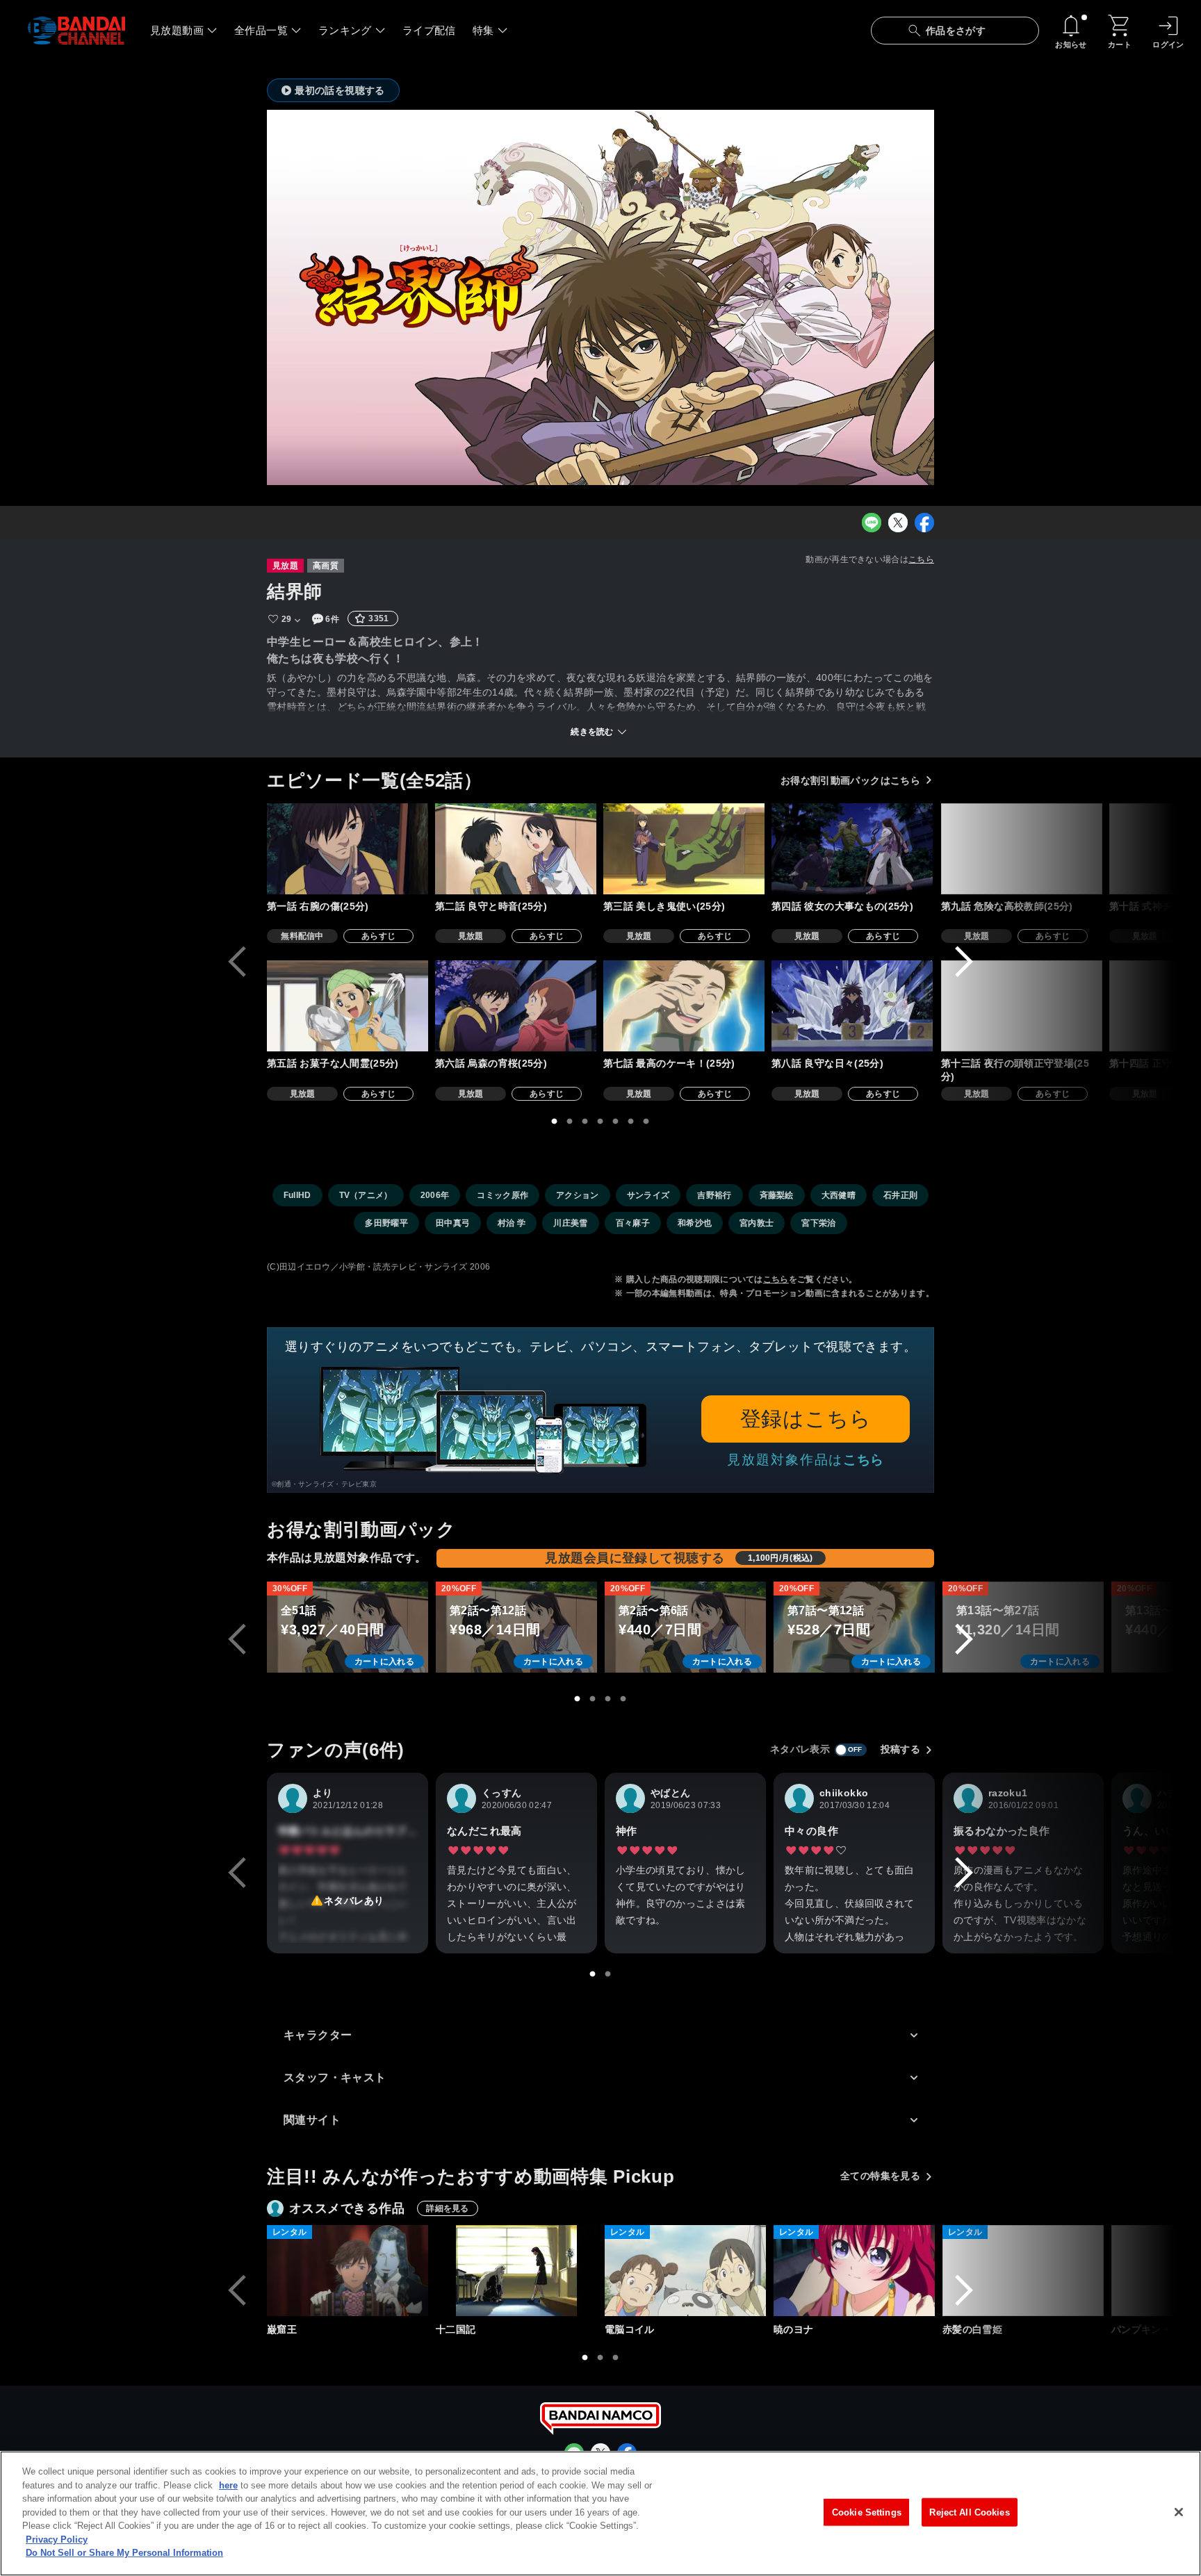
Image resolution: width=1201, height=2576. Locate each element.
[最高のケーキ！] (684, 1006)
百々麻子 (633, 1223)
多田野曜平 (386, 1223)
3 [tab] (585, 1122)
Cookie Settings (867, 2512)
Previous (237, 962)
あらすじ (378, 936)
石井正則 (900, 1195)
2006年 (435, 1195)
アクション (578, 1195)
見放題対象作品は (806, 1460)
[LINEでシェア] (872, 523)
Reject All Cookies (969, 2512)
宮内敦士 (757, 1223)
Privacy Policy (57, 2540)
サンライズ (648, 1195)
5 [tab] (616, 1122)
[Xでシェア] (898, 523)
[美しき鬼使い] (684, 849)
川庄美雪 (570, 1223)
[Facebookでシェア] (924, 523)
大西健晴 (839, 1195)
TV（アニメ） (366, 1195)
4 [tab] (600, 1122)
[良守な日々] (852, 1006)
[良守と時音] (516, 849)
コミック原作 (503, 1195)
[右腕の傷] (348, 849)
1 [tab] (555, 1122)
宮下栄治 (818, 1223)
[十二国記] (516, 2271)
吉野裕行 (714, 1195)
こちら (921, 559)
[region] (600, 2513)
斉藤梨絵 (777, 1195)
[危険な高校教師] (1022, 849)
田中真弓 (453, 1223)
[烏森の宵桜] (516, 1006)
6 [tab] (631, 1122)
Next (964, 962)
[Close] (1179, 2512)
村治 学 (512, 1223)
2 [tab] (570, 1122)
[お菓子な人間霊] (348, 1006)
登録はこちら (806, 1419)
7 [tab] (646, 1122)
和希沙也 (695, 1223)
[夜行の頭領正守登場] (1022, 1006)
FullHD (297, 1195)
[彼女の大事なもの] (852, 849)
